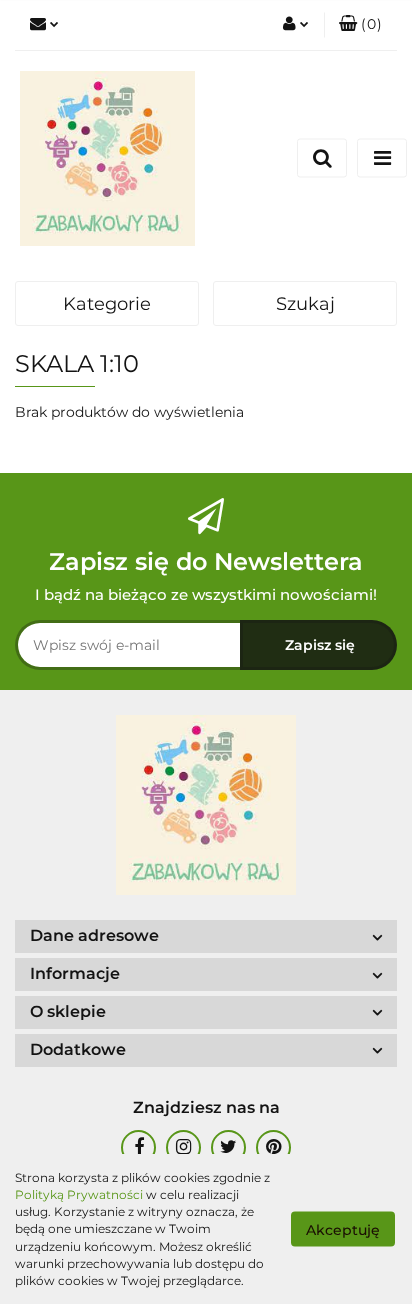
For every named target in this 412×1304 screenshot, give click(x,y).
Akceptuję (343, 1230)
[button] (360, 25)
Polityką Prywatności (79, 1194)
